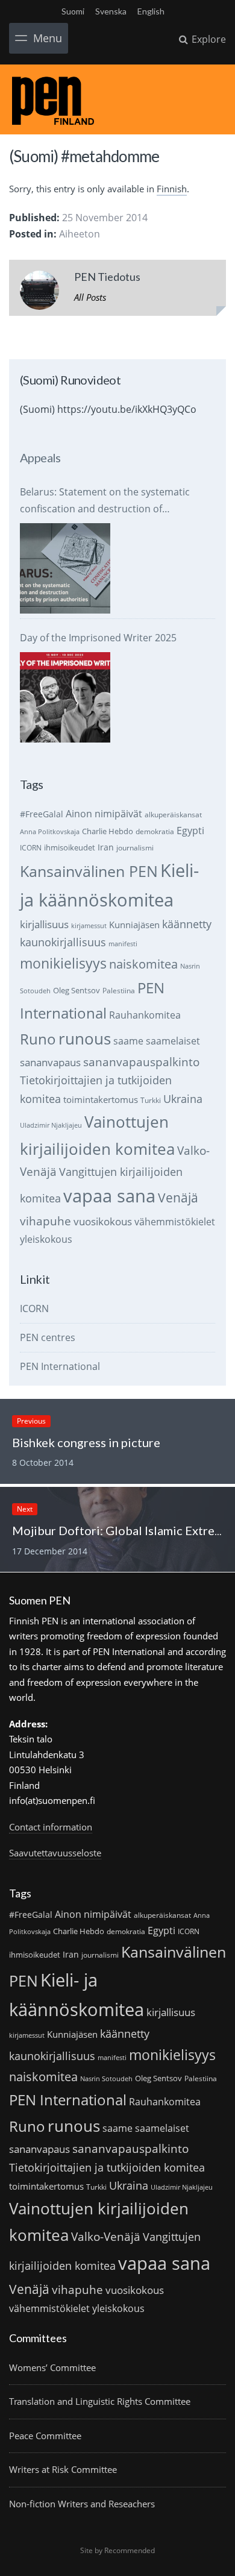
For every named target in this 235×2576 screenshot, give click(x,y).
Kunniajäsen (134, 925)
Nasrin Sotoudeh (106, 2079)
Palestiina (119, 991)
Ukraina (183, 1099)
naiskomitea (143, 964)
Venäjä (178, 1198)
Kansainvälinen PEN (89, 871)
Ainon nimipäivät (104, 814)
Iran (106, 847)
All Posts (90, 297)
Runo (38, 1039)
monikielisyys (63, 963)
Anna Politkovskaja (50, 832)
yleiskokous (46, 1239)
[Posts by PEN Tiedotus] (39, 293)
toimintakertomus (101, 1099)
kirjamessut (89, 926)
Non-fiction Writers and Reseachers (82, 2504)
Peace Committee (45, 2436)
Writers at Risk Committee (63, 2469)
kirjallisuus (44, 924)
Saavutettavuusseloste (55, 1853)
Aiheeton (80, 234)
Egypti (190, 830)
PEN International (60, 1366)
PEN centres (48, 1337)
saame (128, 1041)
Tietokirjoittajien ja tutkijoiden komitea (107, 2167)
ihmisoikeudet (70, 847)
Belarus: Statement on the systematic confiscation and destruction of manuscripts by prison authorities (105, 501)
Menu (48, 38)
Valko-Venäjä (106, 2236)
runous (85, 1038)
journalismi (135, 848)
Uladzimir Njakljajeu (51, 1125)
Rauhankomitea (145, 1015)
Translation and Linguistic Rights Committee (100, 2401)
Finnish (172, 189)
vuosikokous (103, 1221)
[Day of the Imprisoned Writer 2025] (65, 697)
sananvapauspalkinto (141, 1062)
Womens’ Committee (52, 2367)
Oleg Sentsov (77, 990)
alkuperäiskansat (173, 815)
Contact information (51, 1827)
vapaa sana (109, 1196)
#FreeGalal (42, 814)
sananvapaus (50, 1062)
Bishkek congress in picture (86, 1442)
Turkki (151, 1100)
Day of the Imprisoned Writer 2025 (98, 638)
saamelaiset (173, 1041)
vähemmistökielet (175, 1221)
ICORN (31, 848)
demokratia (155, 831)
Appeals (40, 457)
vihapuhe (45, 1221)
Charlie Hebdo (108, 831)
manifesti (123, 944)
